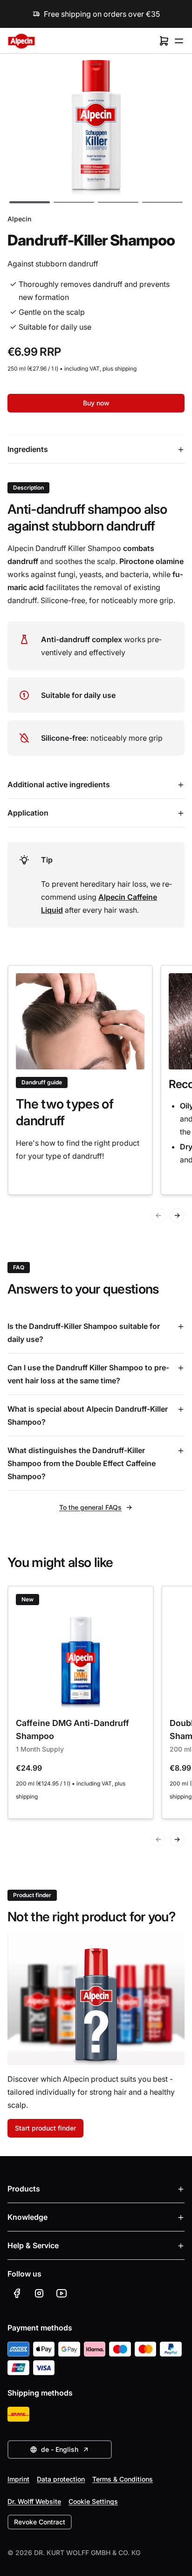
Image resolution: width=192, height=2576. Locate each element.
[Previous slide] (158, 1215)
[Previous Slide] (158, 1839)
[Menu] (179, 41)
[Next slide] (177, 1215)
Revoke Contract (40, 2522)
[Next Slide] (177, 1839)
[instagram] (39, 2293)
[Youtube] (62, 2293)
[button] (30, 202)
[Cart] (164, 41)
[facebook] (17, 2293)
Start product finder (45, 2128)
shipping (126, 368)
